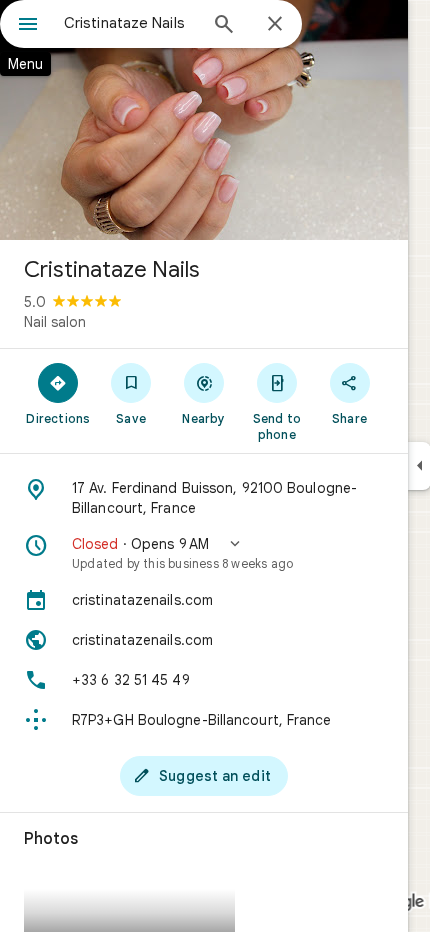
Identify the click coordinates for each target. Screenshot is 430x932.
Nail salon (55, 322)
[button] (204, 553)
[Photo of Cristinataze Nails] (204, 120)
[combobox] (130, 23)
